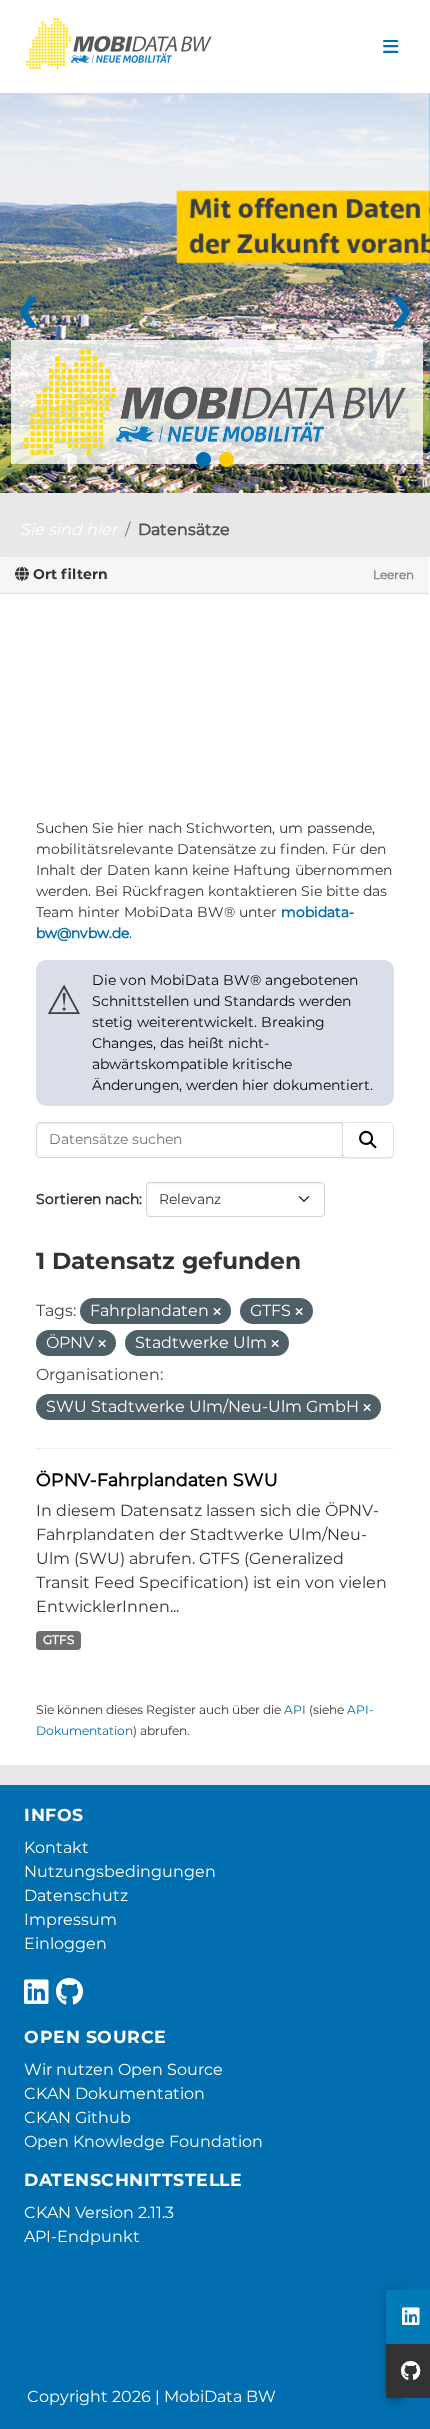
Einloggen (65, 1943)
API (295, 1709)
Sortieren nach (87, 1199)
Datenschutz (76, 1895)
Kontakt (56, 1847)
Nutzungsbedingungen (120, 1871)
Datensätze (184, 529)
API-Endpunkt (82, 2236)
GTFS (58, 1639)
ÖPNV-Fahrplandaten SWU (157, 1479)
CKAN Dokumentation (114, 2093)
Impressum (70, 1919)
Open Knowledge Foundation (143, 2141)
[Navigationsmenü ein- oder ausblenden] (390, 47)
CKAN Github (77, 2117)
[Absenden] (368, 1140)
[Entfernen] (217, 1312)
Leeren (393, 574)
